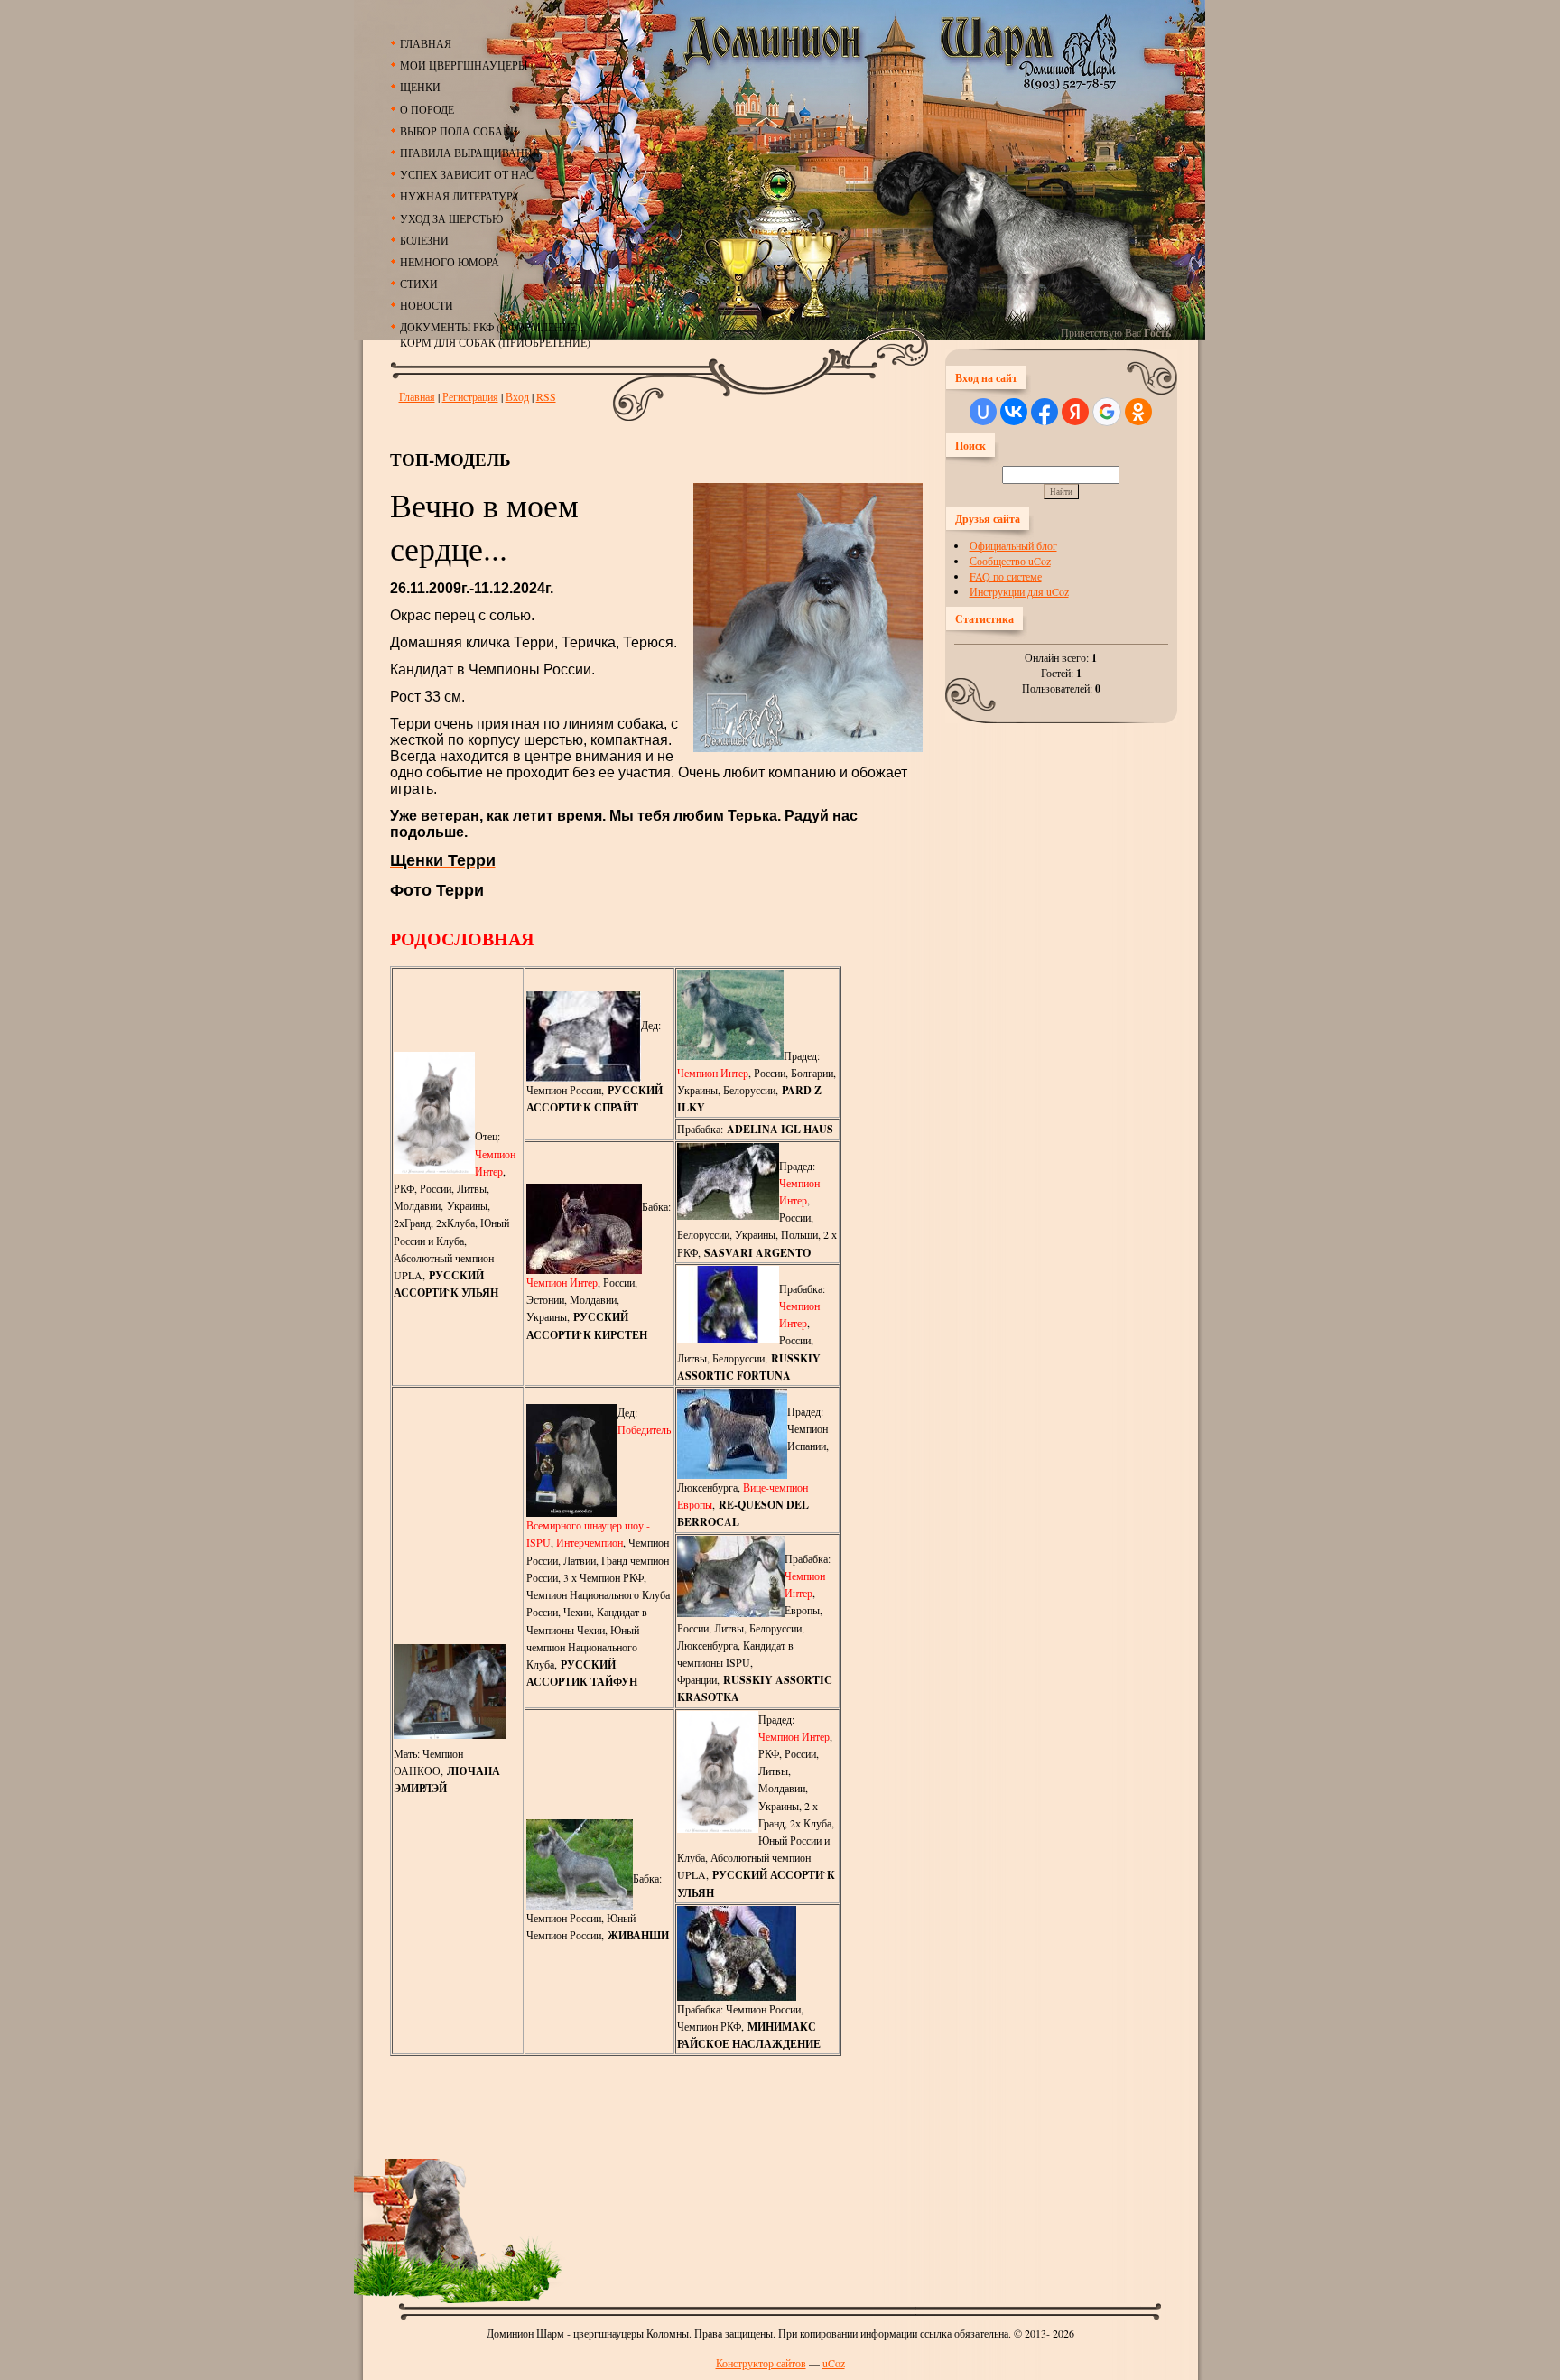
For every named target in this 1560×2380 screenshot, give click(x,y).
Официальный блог (1013, 545)
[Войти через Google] (1107, 412)
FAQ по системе (1006, 576)
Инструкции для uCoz (1019, 591)
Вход (517, 396)
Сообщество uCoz (1010, 561)
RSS (546, 396)
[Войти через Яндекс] (1075, 412)
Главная (417, 396)
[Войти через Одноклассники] (1138, 412)
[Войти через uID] (983, 412)
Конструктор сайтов (761, 2363)
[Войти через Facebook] (1045, 412)
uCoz (834, 2363)
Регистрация (470, 396)
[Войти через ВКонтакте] (1014, 412)
